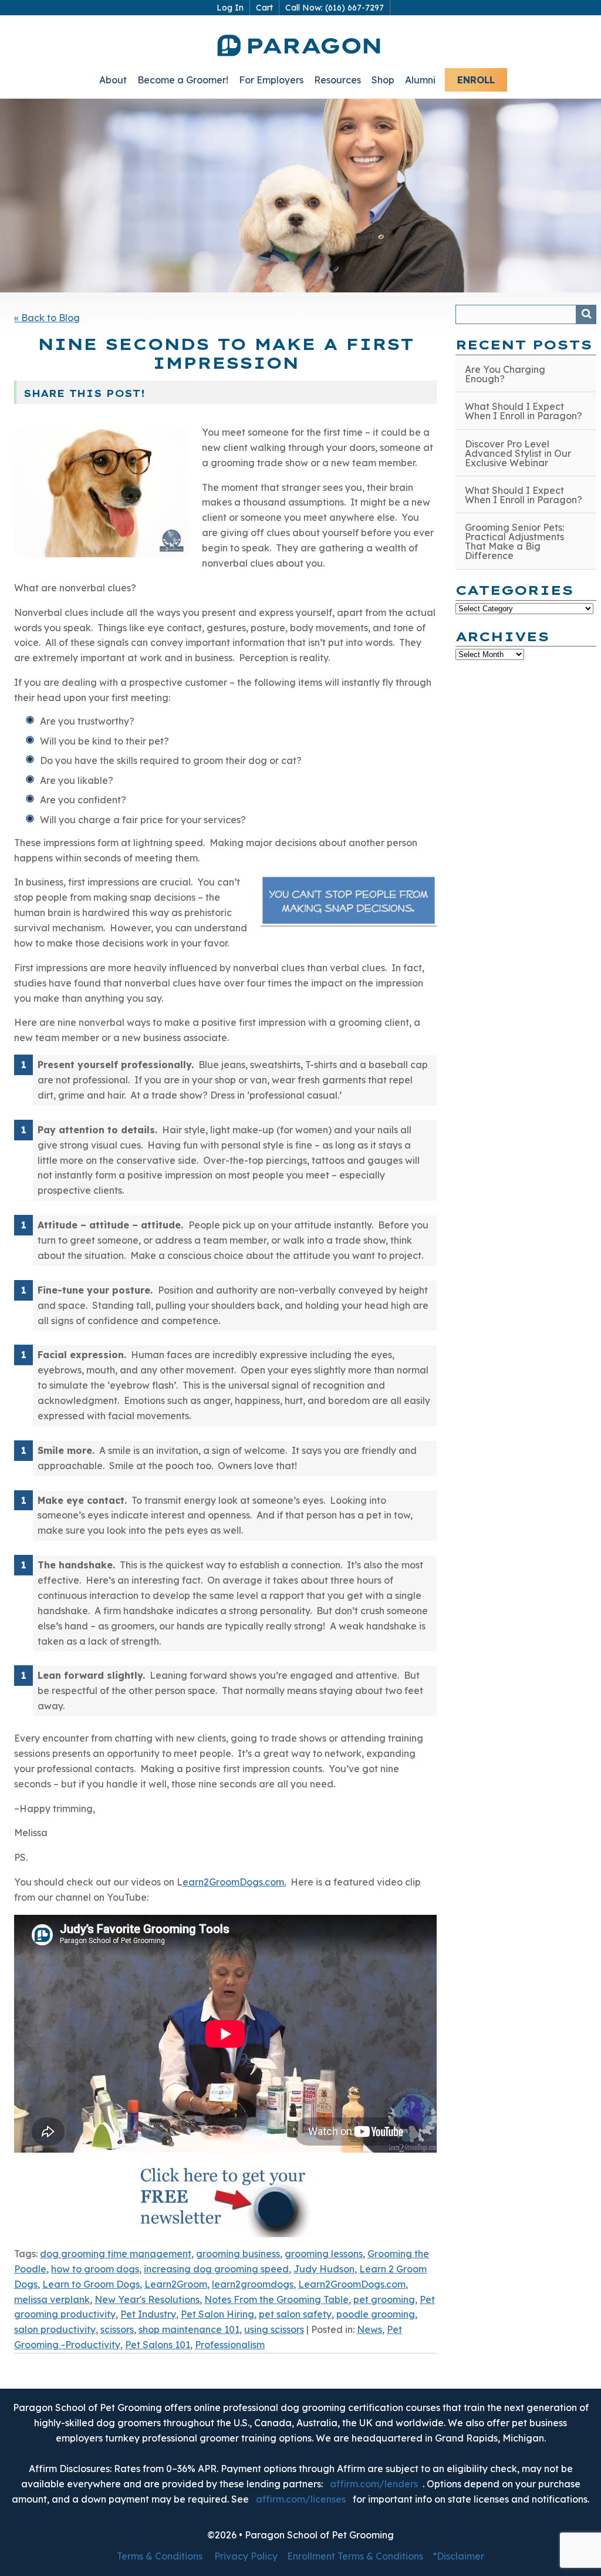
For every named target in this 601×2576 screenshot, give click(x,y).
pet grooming (384, 2299)
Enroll (476, 80)
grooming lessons (324, 2254)
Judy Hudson (324, 2269)
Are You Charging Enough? (505, 374)
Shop (383, 80)
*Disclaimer (458, 2556)
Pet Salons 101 (158, 2345)
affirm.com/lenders (374, 2484)
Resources (337, 80)
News (369, 2329)
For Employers (271, 80)
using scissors (274, 2329)
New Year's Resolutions (147, 2299)
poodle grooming (376, 2314)
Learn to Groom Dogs (91, 2284)
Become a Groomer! (183, 80)
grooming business (238, 2254)
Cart (264, 8)
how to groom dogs (95, 2269)
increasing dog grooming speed (216, 2269)
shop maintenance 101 (189, 2329)
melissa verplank (52, 2299)
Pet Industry (148, 2314)
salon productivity (55, 2329)
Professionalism (230, 2345)
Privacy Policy (246, 2556)
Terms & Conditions (160, 2556)
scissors (117, 2329)
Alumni (420, 80)
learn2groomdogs (253, 2284)
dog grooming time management (116, 2254)
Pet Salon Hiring (217, 2314)
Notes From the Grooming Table (276, 2299)
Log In (230, 8)
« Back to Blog (47, 318)
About (113, 80)
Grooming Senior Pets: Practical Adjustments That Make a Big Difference (514, 541)
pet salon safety (295, 2314)
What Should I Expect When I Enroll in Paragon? (524, 411)
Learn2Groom (176, 2284)
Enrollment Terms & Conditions (355, 2556)
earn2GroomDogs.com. (234, 1882)
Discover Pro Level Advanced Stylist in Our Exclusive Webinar (518, 453)
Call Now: (335, 8)
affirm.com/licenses (301, 2499)
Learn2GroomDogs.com (352, 2284)
